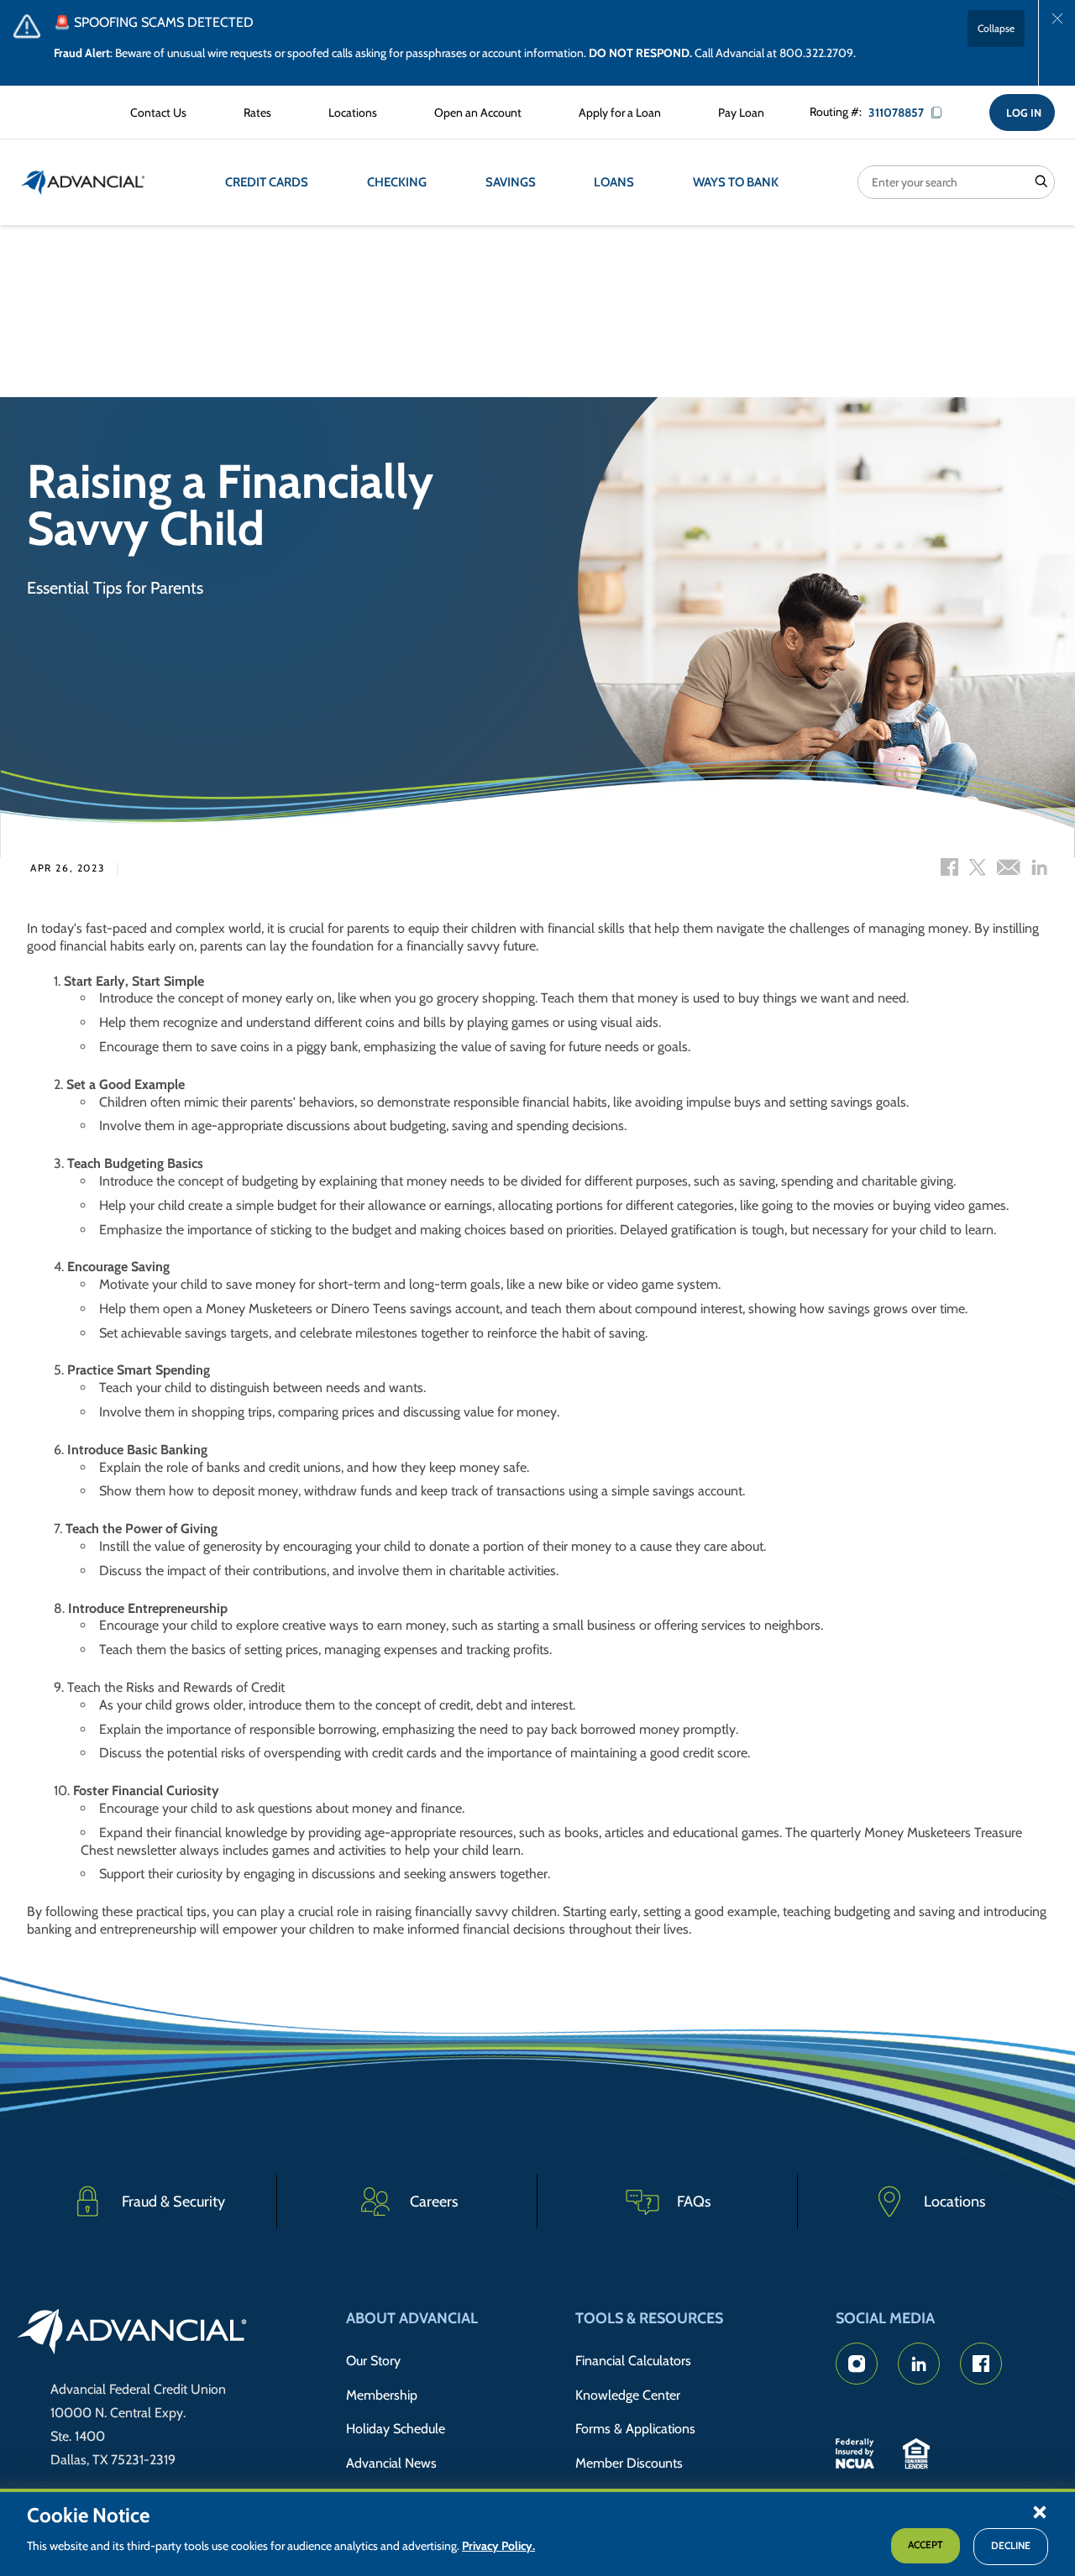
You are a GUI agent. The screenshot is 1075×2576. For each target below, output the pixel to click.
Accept (926, 2545)
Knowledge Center (628, 2395)
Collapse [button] (996, 28)
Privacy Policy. (498, 2547)
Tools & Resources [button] (649, 2318)
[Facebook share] (949, 869)
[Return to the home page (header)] (83, 182)
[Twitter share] (977, 869)
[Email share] (1008, 869)
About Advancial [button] (412, 2318)
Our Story (373, 2361)
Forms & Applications (635, 2429)
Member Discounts (629, 2463)
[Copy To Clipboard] (942, 113)
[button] (1040, 2511)
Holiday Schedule (396, 2429)
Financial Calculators (633, 2361)
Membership (382, 2395)
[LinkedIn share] (1039, 869)
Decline (1011, 2546)
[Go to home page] (132, 2334)
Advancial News (391, 2463)
